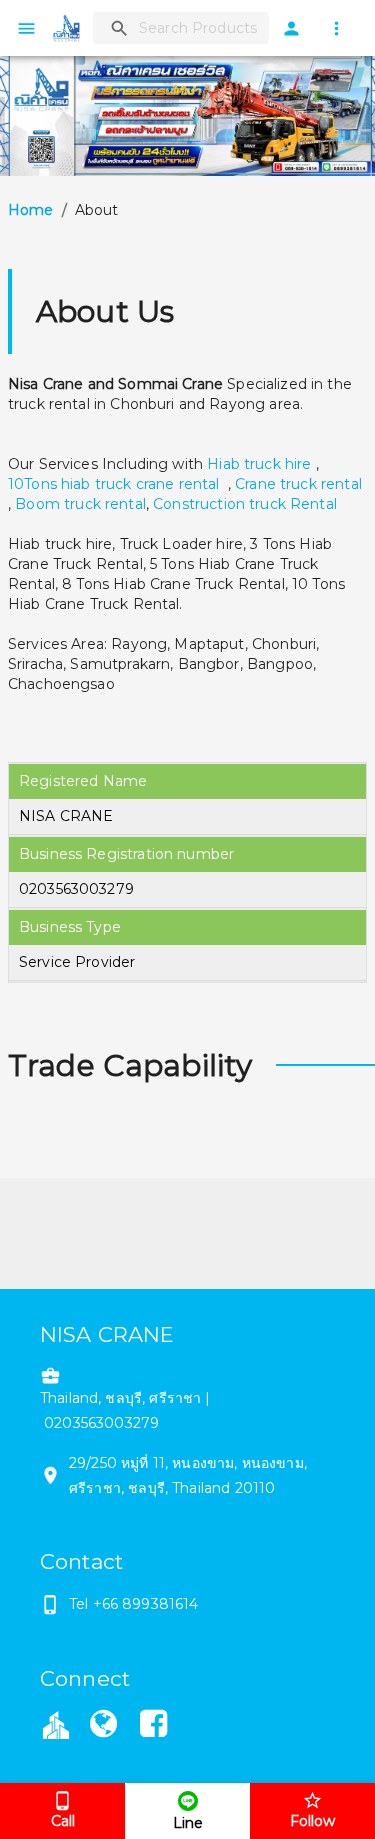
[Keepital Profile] (56, 1723)
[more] (336, 28)
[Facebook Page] (154, 1727)
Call (63, 1821)
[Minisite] (103, 1727)
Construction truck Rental (245, 504)
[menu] (26, 28)
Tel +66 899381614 (134, 1604)
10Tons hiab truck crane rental (116, 484)
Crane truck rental (298, 484)
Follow (312, 1821)
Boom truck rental (80, 504)
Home (31, 210)
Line (188, 1823)
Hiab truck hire (259, 464)
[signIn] (291, 28)
